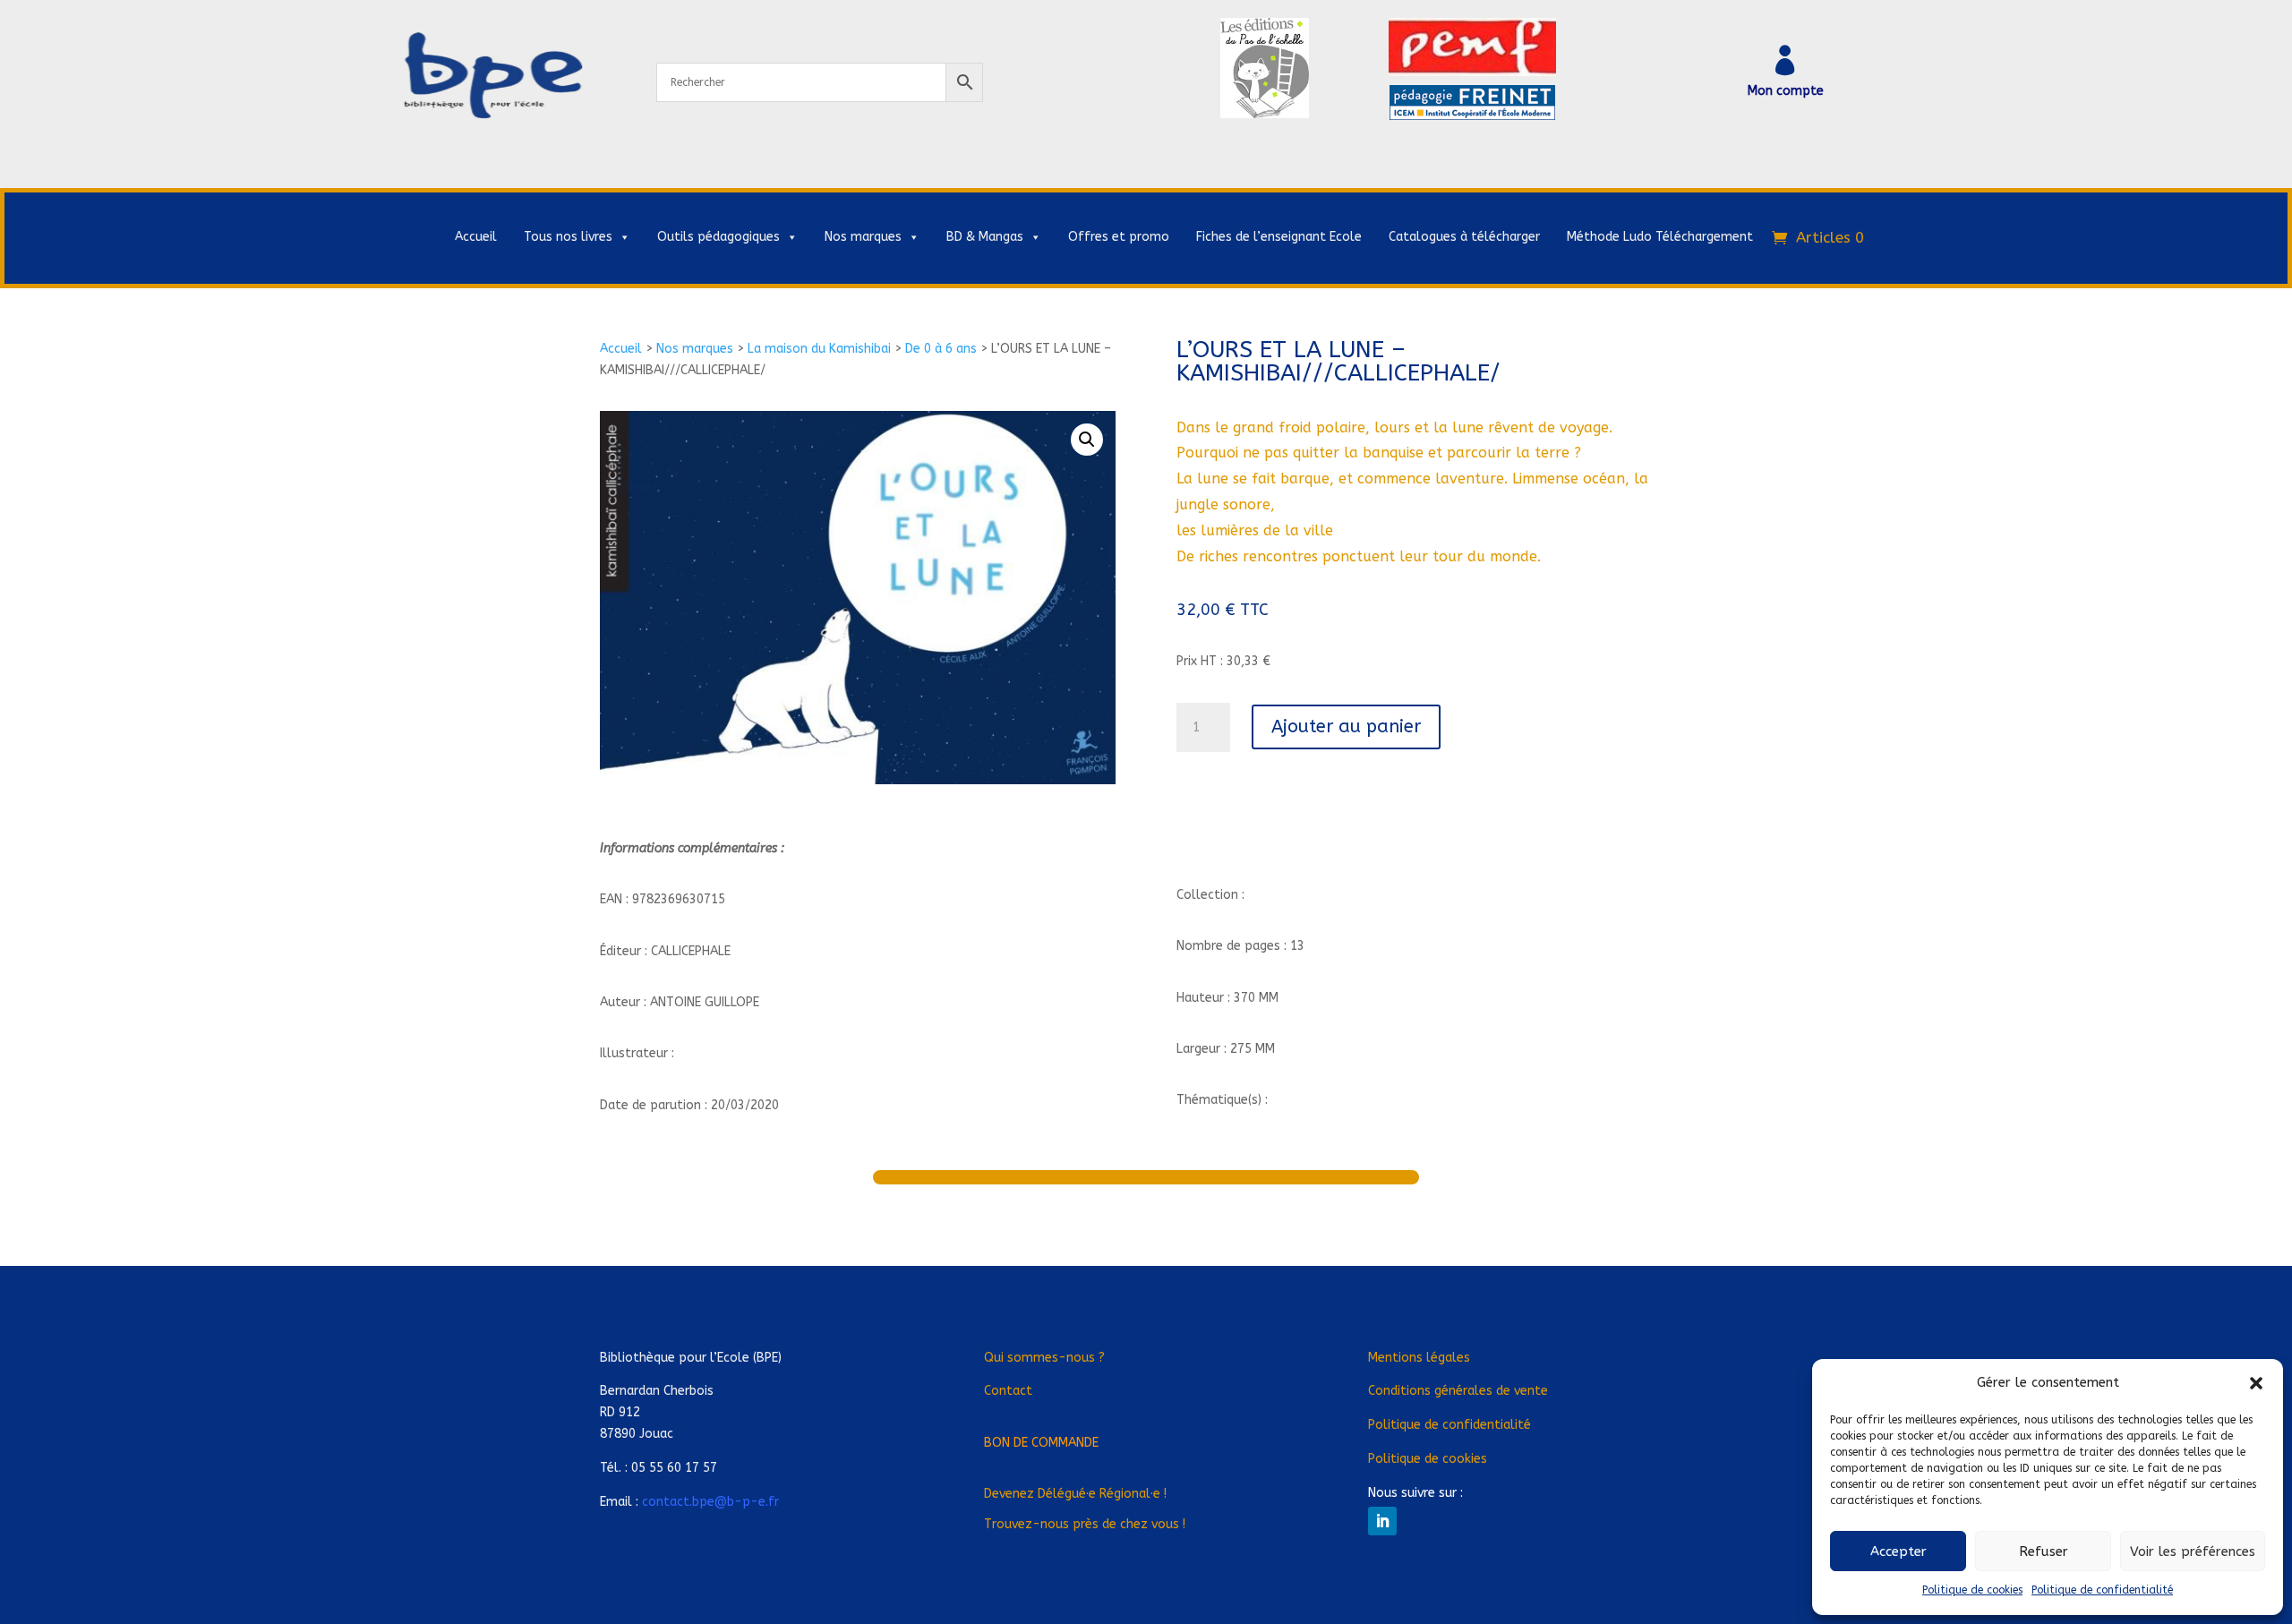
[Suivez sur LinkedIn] (1382, 1521)
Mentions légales (1419, 1358)
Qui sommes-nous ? (1044, 1358)
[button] (2256, 1383)
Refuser (2044, 1551)
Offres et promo (1119, 237)
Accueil (476, 237)
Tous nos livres (568, 237)
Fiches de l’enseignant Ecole (1279, 237)
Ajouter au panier (1346, 727)
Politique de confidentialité (2102, 1590)
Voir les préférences (2193, 1551)
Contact (1008, 1391)
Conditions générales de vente (1458, 1391)
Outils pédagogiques (718, 237)
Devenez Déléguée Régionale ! (1075, 1494)
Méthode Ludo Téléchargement (1660, 237)
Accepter (1899, 1551)
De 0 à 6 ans (941, 349)
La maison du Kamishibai (819, 349)
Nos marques (863, 237)
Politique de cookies (1972, 1590)
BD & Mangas (985, 237)
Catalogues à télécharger (1464, 237)
